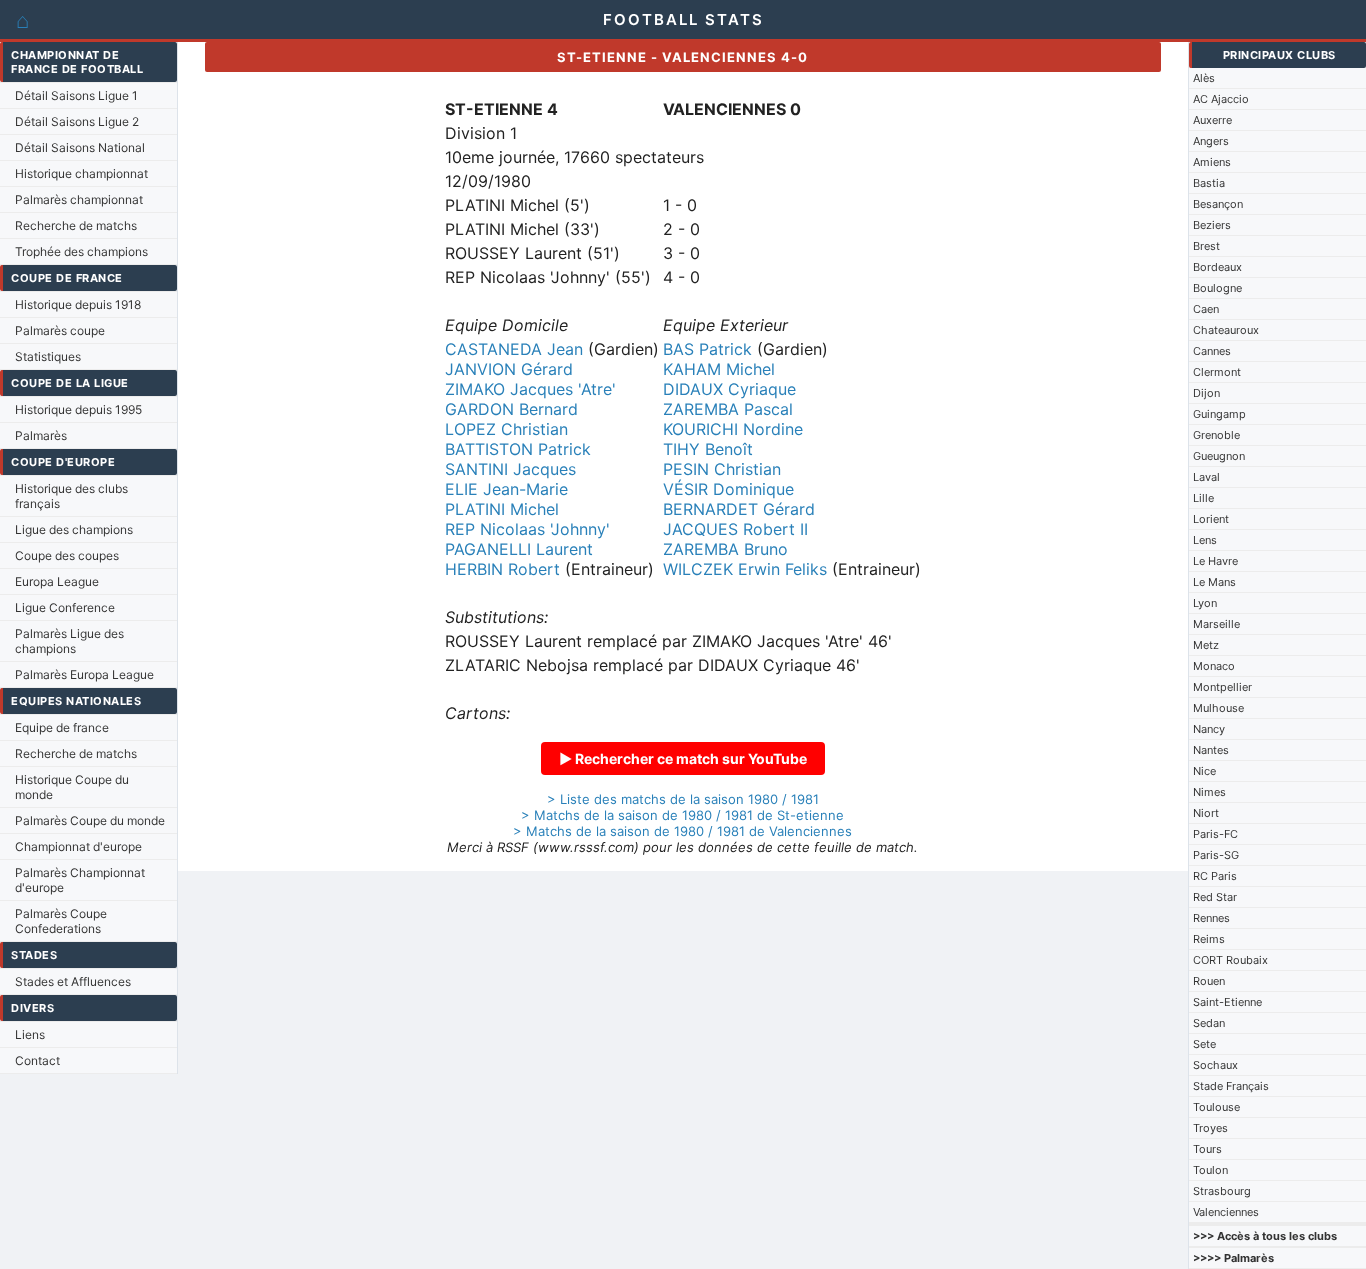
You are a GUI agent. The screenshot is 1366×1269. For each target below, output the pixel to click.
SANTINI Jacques (510, 469)
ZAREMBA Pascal (728, 409)
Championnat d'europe (78, 846)
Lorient (1211, 519)
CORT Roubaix (1230, 960)
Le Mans (1214, 582)
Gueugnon (1219, 456)
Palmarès (41, 435)
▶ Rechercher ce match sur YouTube (683, 758)
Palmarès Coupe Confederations (61, 921)
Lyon (1205, 603)
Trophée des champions (81, 251)
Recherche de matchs (76, 225)
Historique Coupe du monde (72, 787)
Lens (1205, 540)
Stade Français (1231, 1086)
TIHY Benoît (708, 449)
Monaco (1214, 666)
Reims (1209, 939)
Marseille (1216, 624)
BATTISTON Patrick (518, 449)
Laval (1206, 477)
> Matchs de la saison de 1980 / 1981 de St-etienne (682, 815)
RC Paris (1215, 876)
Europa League (57, 581)
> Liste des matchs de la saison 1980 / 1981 (683, 799)
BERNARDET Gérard (739, 509)
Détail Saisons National (80, 147)
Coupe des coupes (67, 555)
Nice (1204, 771)
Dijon (1206, 393)
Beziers (1212, 225)
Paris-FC (1215, 834)
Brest (1206, 246)
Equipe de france (62, 727)
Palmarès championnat (79, 199)
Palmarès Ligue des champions (69, 641)
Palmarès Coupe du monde (90, 820)
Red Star (1215, 897)
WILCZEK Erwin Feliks (745, 569)
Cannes (1212, 351)
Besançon (1218, 204)
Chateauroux (1226, 330)
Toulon (1210, 1170)
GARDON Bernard (511, 409)
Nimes (1209, 792)
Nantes (1211, 750)
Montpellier (1222, 687)
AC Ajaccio (1221, 99)
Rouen (1209, 981)
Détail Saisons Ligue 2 (77, 121)
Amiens (1212, 162)
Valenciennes (1226, 1212)
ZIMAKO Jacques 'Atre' (530, 389)
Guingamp (1219, 414)
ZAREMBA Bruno (725, 549)
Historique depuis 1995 (78, 409)
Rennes (1211, 918)
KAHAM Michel (719, 369)
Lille (1203, 498)
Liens (30, 1034)
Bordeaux (1217, 267)
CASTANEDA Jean (514, 349)
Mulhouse (1218, 708)
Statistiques (48, 356)
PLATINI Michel (502, 509)
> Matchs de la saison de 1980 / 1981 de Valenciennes (682, 831)
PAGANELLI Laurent (519, 549)
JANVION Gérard (509, 369)
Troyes (1210, 1128)
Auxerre (1212, 120)
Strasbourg (1222, 1191)
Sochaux (1215, 1065)
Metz (1206, 645)
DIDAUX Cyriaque (729, 389)
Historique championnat (81, 173)
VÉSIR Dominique (728, 489)
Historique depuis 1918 (78, 304)
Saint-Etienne (1227, 1002)
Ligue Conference (65, 607)
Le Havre (1215, 561)
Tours (1207, 1149)
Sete (1204, 1044)
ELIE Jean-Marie (506, 489)
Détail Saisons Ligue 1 (76, 95)
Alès (1204, 78)
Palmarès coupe (60, 330)
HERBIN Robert (502, 569)
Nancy (1209, 729)
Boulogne (1217, 288)
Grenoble (1216, 435)
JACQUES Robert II (735, 529)
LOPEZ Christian (506, 429)
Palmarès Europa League (84, 674)
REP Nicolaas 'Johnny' (527, 529)
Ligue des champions (74, 529)
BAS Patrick (707, 349)
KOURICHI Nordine (733, 429)
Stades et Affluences (73, 981)
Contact (37, 1060)
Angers (1211, 141)
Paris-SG (1216, 855)
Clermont (1217, 372)
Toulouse (1216, 1107)
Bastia (1209, 183)
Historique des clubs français (71, 496)
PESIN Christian (722, 469)
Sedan (1209, 1023)
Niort (1206, 813)
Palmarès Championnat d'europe (80, 880)
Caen (1206, 309)
